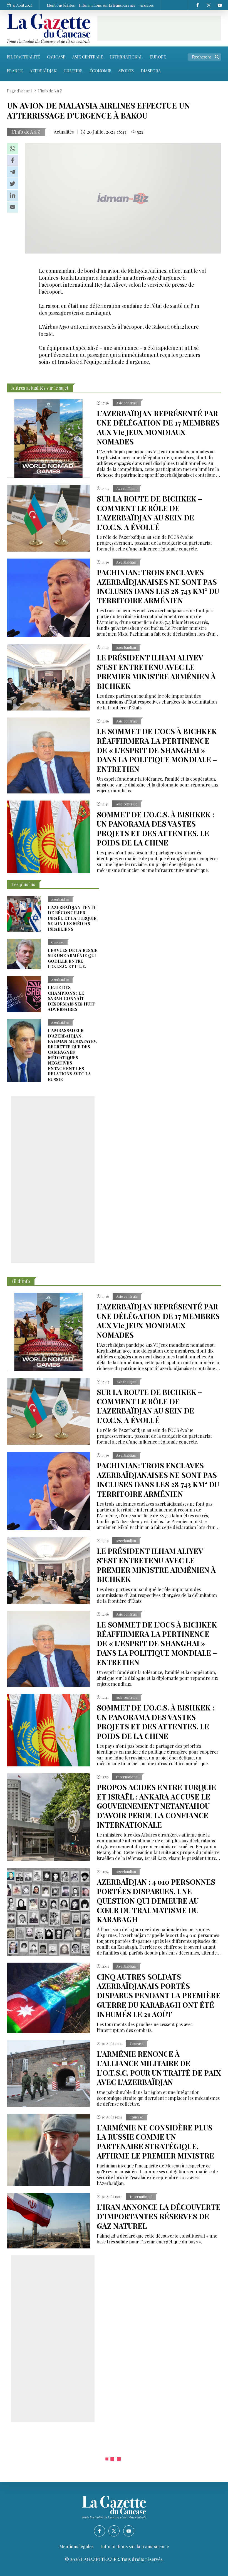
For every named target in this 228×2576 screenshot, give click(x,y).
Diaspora (151, 71)
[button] (13, 149)
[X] (209, 5)
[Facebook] (197, 5)
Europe (158, 57)
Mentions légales (61, 5)
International (126, 57)
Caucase (56, 57)
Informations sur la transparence (107, 5)
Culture (73, 71)
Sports (126, 71)
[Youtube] (220, 5)
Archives (147, 5)
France (15, 71)
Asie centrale (88, 57)
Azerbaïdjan (43, 71)
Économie (101, 71)
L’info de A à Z (26, 132)
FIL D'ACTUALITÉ (23, 57)
